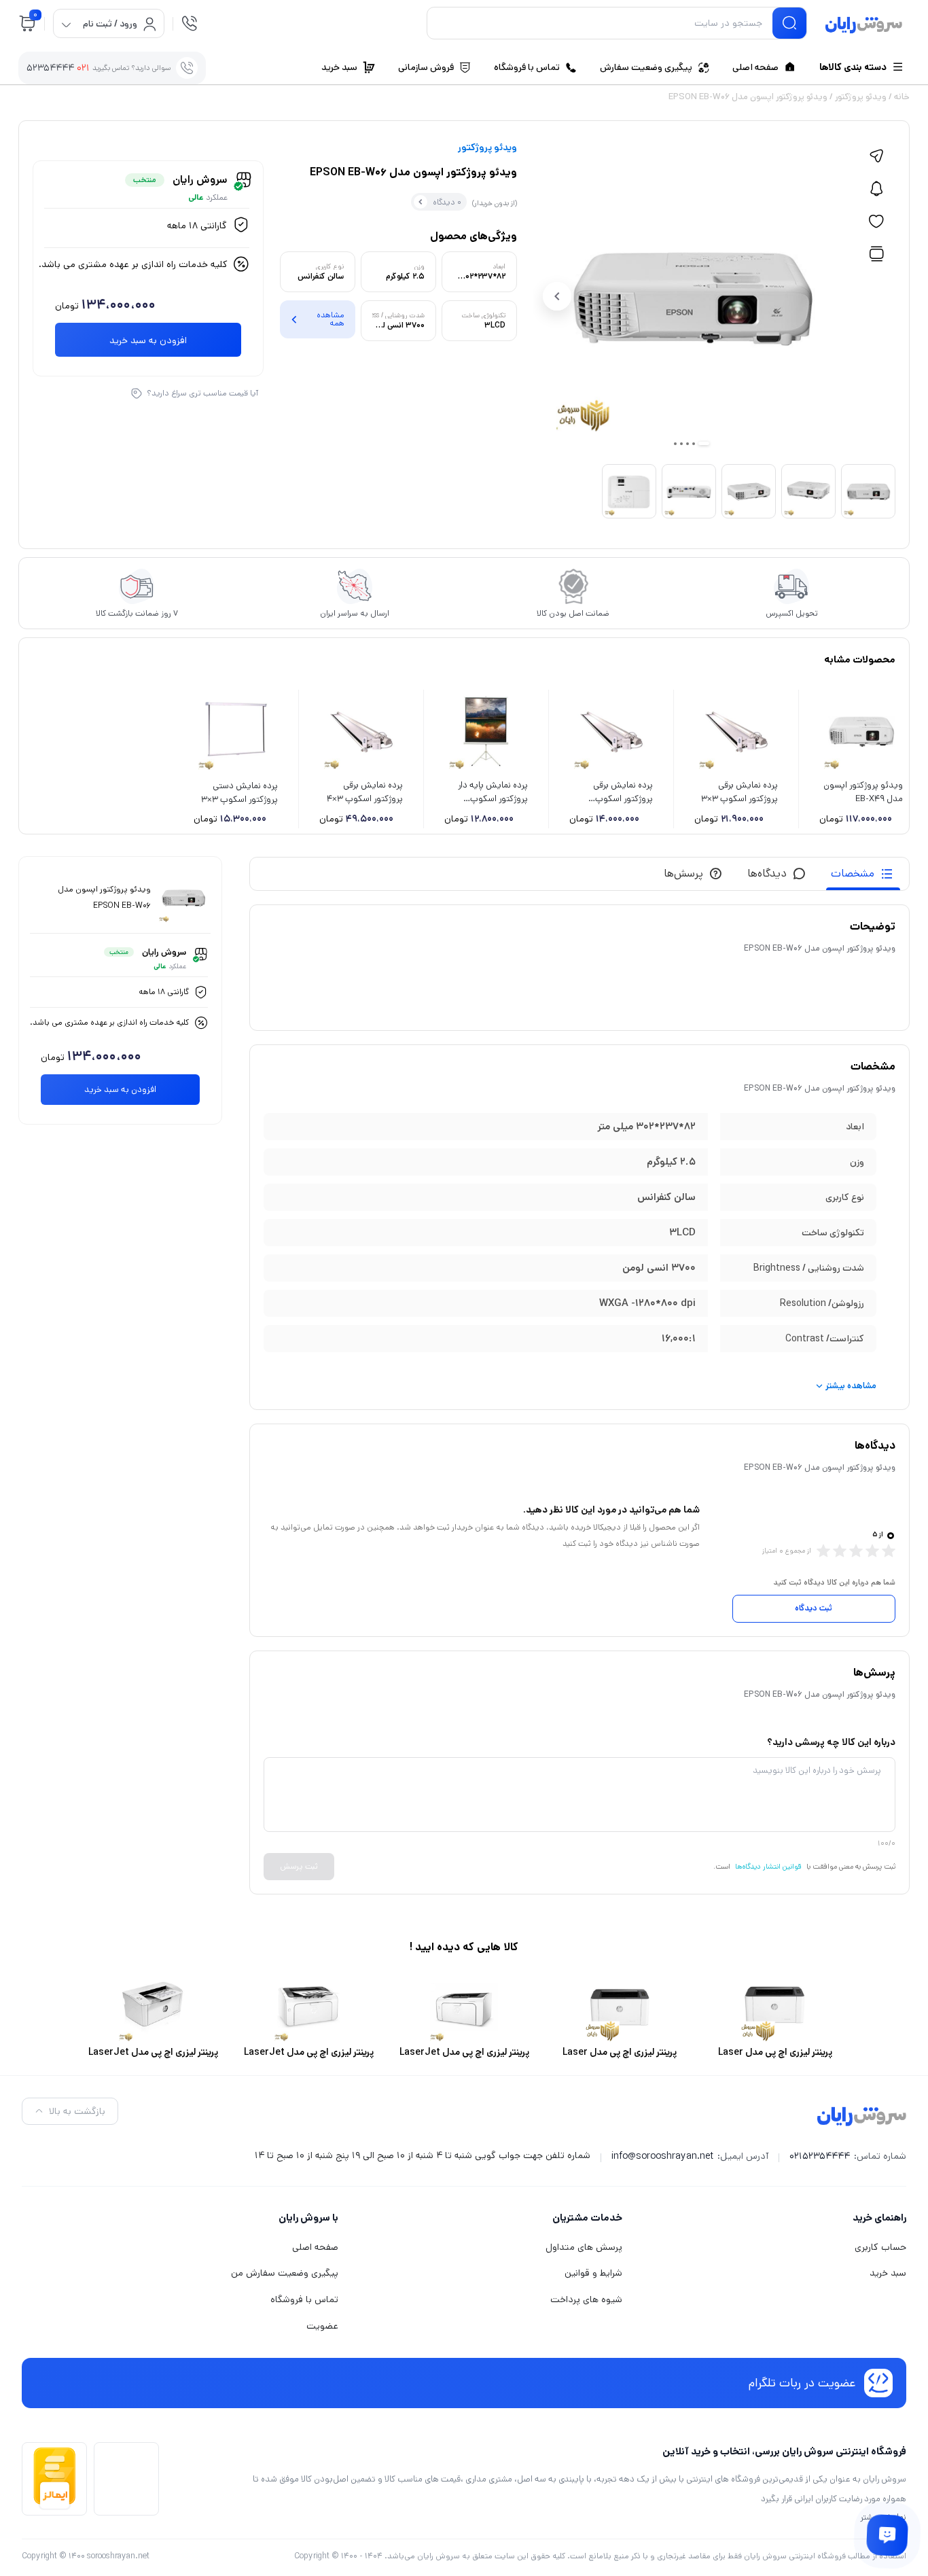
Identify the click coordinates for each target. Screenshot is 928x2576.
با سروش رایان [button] (308, 2218)
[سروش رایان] (864, 26)
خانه (902, 97)
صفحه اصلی (315, 2247)
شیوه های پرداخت (586, 2299)
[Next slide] (557, 296)
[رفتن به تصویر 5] (675, 444)
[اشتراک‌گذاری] (876, 156)
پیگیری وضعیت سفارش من (285, 2273)
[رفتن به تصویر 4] (681, 444)
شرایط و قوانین (593, 2273)
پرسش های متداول (584, 2247)
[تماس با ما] (887, 2535)
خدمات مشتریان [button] (587, 2218)
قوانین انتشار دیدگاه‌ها (768, 1867)
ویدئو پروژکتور (861, 97)
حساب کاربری (880, 2247)
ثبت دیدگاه (814, 1608)
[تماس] (190, 23)
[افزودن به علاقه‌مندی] (876, 222)
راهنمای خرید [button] (879, 2218)
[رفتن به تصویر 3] (688, 444)
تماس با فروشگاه (304, 2299)
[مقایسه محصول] (876, 254)
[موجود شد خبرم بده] (876, 189)
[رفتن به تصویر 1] (704, 443)
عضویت (322, 2326)
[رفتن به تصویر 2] (694, 444)
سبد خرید (888, 2273)
